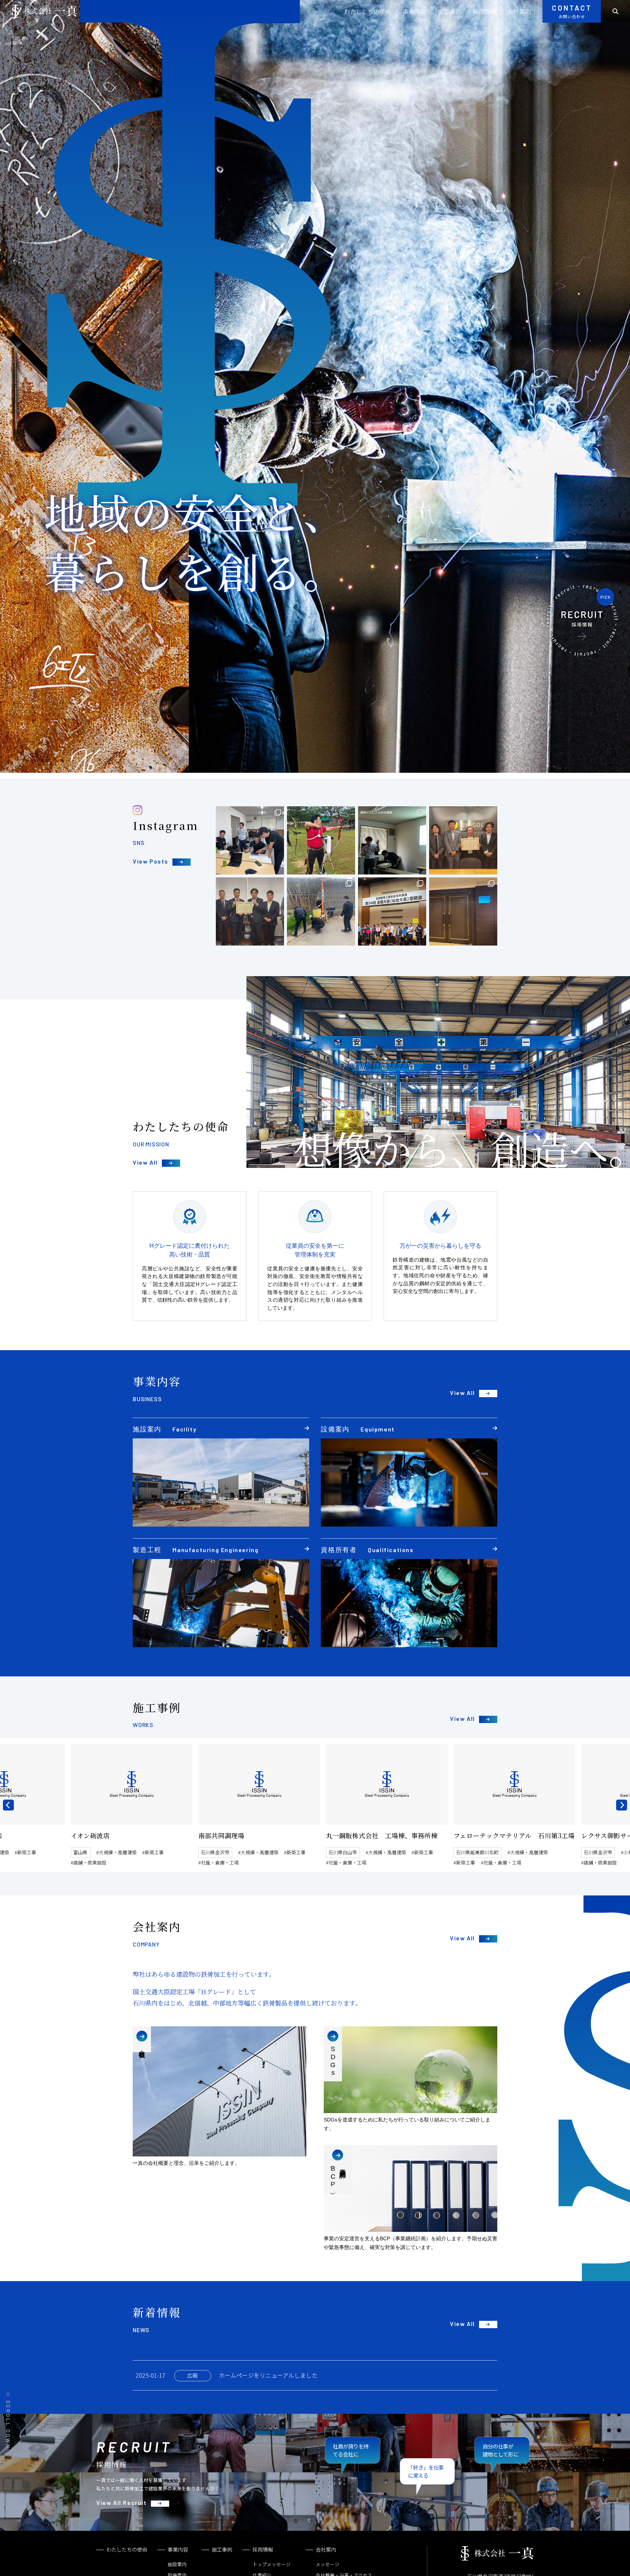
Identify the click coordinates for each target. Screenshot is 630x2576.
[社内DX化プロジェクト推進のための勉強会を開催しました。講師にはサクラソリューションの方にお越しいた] (250, 840)
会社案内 (519, 11)
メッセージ (328, 2564)
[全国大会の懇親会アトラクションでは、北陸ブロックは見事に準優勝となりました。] (392, 911)
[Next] (622, 1805)
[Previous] (8, 1805)
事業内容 (414, 11)
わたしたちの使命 (367, 11)
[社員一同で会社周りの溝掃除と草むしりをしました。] (321, 911)
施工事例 (449, 11)
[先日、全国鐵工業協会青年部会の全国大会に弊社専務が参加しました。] (463, 911)
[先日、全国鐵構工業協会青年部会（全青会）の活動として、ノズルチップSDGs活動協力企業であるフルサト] (463, 840)
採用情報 (484, 11)
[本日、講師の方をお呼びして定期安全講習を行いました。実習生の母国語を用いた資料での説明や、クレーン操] (392, 840)
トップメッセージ (272, 2564)
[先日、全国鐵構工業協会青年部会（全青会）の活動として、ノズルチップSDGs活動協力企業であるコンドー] (250, 911)
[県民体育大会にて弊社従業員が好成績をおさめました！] (321, 840)
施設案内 (177, 2564)
